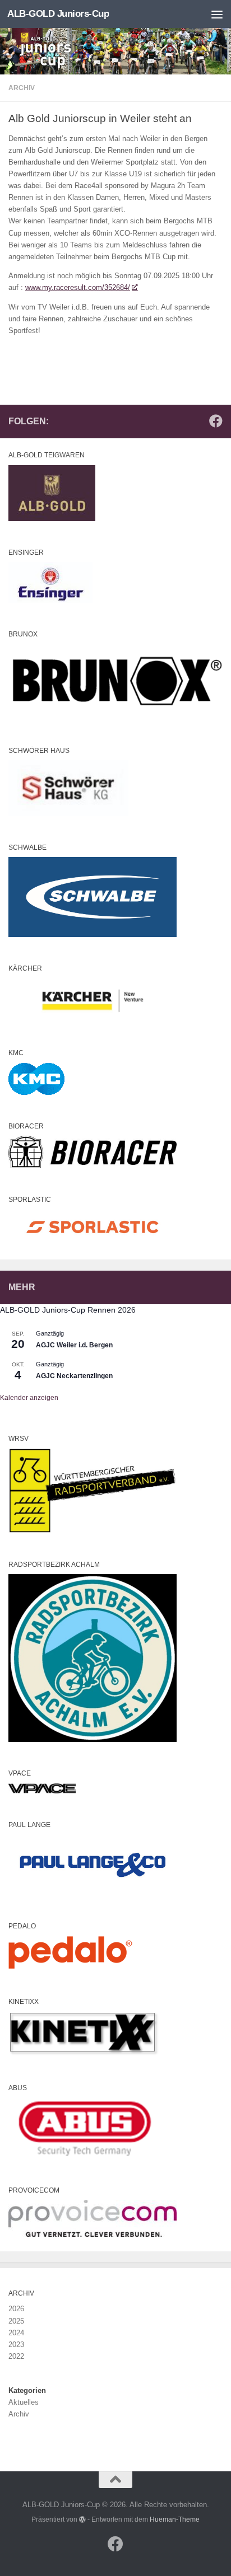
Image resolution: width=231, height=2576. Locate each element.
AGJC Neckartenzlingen (74, 1376)
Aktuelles (24, 2402)
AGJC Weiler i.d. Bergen (74, 1345)
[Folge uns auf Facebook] (216, 421)
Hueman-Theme (175, 2519)
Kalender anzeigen (29, 1398)
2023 (16, 2345)
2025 (16, 2321)
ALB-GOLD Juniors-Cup (58, 14)
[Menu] (217, 14)
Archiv (22, 88)
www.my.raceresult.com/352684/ (78, 287)
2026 (16, 2309)
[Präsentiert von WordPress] (82, 2519)
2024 (16, 2333)
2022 (16, 2356)
